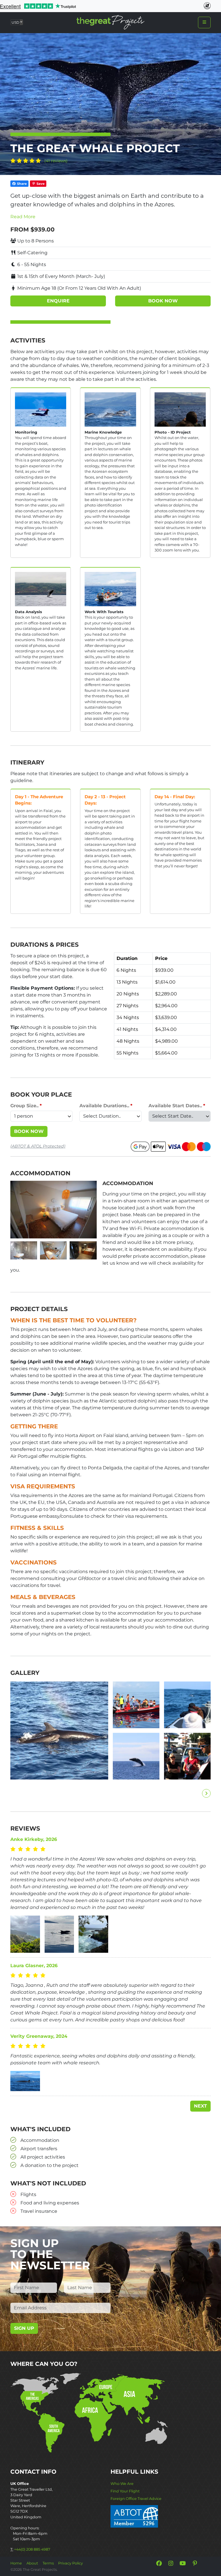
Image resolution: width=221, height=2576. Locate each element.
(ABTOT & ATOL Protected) (38, 1146)
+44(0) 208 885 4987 (32, 2549)
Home (16, 2563)
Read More (23, 217)
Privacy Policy (71, 2563)
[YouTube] (183, 2563)
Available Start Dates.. (175, 1106)
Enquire (58, 301)
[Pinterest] (195, 2563)
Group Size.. (24, 1106)
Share (21, 184)
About (32, 2563)
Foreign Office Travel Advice (136, 2499)
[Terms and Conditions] (134, 2516)
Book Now (29, 1131)
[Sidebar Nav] (204, 22)
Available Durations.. (104, 1106)
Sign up (24, 2328)
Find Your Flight (125, 2491)
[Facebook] (159, 2563)
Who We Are (122, 2484)
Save (40, 184)
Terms (48, 2563)
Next (200, 2106)
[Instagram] (171, 2563)
